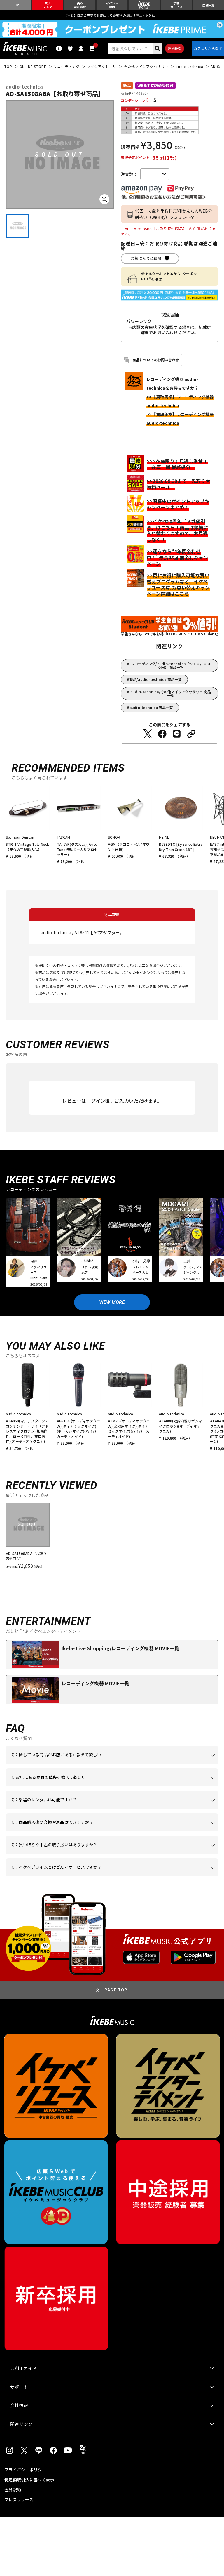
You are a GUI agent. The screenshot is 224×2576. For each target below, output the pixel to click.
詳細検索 (175, 48)
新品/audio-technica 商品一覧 (156, 679)
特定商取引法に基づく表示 (29, 2480)
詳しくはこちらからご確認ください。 (84, 1831)
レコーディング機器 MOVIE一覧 (95, 1683)
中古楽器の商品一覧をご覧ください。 (121, 1809)
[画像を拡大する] (104, 199)
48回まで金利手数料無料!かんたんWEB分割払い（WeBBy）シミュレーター (173, 214)
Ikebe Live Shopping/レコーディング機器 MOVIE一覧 (120, 1648)
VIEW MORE (112, 1302)
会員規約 (13, 2490)
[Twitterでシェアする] (148, 734)
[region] (112, 1536)
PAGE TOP (116, 1990)
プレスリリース (19, 2499)
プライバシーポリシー (25, 2470)
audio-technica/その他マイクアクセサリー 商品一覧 (171, 693)
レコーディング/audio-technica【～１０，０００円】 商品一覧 (171, 665)
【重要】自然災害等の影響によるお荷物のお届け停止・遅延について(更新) (112, 15)
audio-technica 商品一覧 (151, 707)
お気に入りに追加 (146, 258)
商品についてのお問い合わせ (156, 360)
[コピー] (191, 734)
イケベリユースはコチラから (167, 1854)
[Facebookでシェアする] (162, 734)
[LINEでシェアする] (177, 734)
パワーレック (139, 321)
